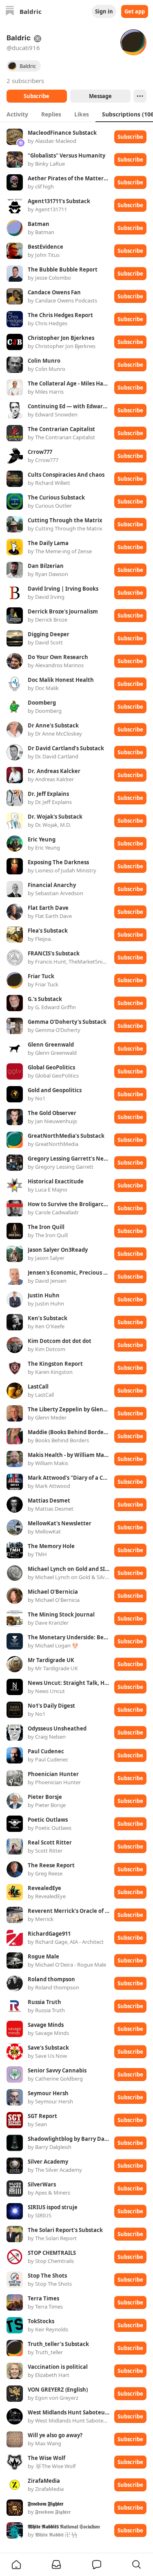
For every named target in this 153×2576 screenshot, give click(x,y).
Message (100, 96)
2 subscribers (25, 81)
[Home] (10, 12)
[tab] (17, 114)
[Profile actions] (140, 96)
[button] (16, 2565)
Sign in (104, 11)
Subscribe (37, 96)
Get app (135, 11)
